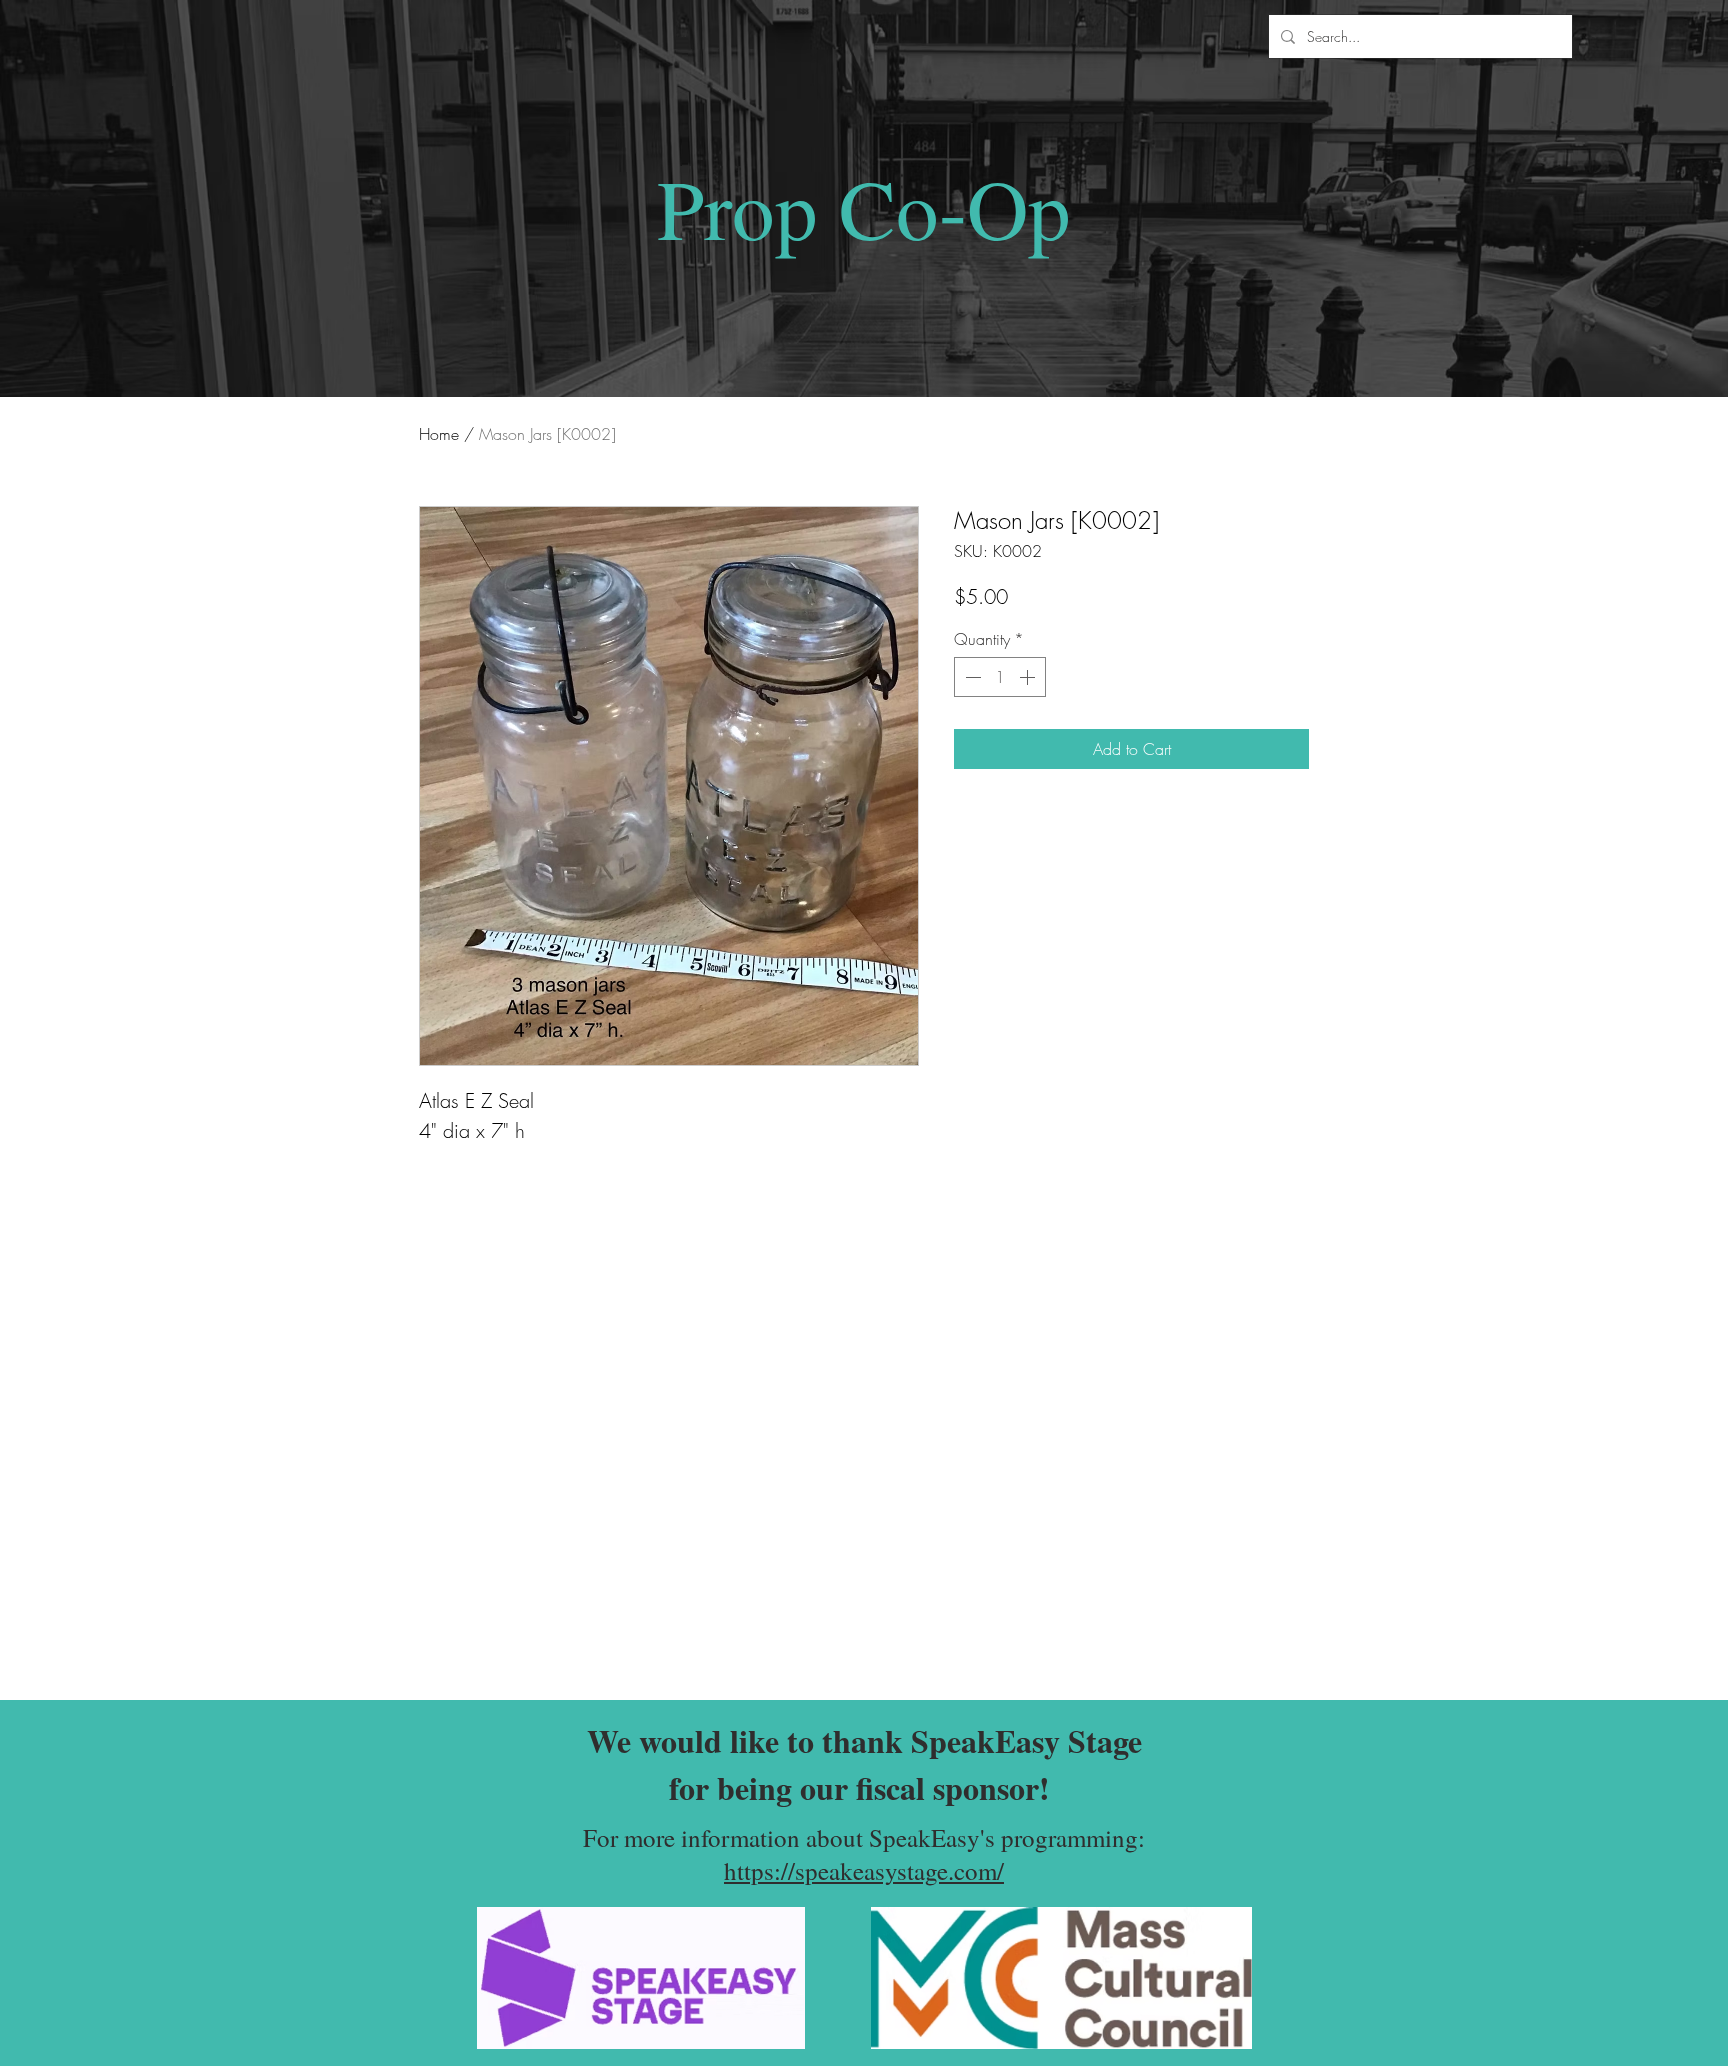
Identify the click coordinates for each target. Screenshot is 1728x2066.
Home (439, 434)
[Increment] (1029, 677)
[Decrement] (971, 677)
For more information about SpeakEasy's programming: (864, 1837)
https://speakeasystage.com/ (864, 1870)
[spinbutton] (1000, 677)
